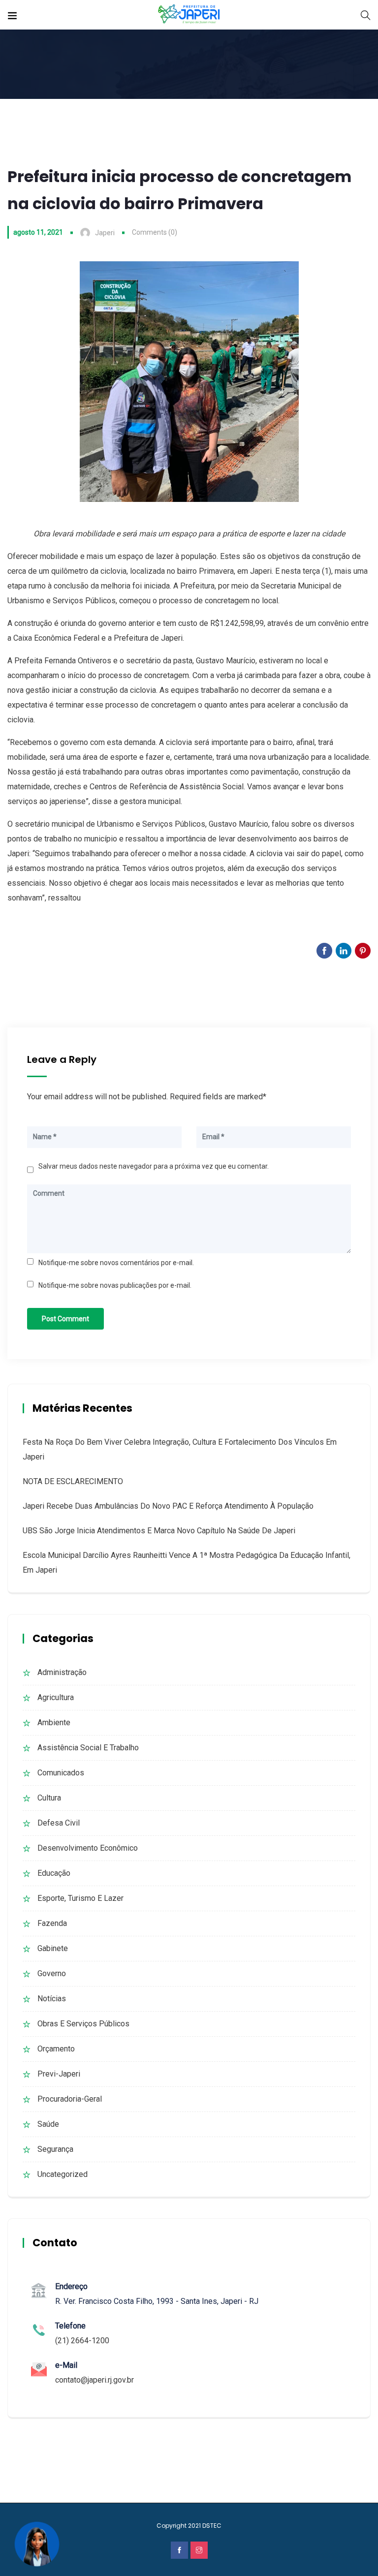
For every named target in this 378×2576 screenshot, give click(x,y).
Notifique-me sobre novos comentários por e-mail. (116, 1263)
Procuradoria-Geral (70, 2099)
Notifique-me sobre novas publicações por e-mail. (115, 1285)
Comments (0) (155, 232)
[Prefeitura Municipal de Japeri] (189, 15)
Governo (52, 1973)
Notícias (52, 1999)
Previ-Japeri (59, 2074)
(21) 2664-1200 (82, 2341)
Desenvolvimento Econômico (88, 1848)
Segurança (55, 2149)
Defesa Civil (59, 1823)
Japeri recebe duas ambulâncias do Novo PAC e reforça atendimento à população (168, 1506)
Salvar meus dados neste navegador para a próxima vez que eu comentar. (154, 1166)
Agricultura (56, 1697)
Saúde (48, 2124)
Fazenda (52, 1923)
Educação (54, 1873)
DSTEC (212, 2526)
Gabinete (53, 1948)
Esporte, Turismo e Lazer (80, 1898)
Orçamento (56, 2049)
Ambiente (54, 1723)
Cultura (49, 1798)
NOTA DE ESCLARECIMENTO (73, 1481)
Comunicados (61, 1773)
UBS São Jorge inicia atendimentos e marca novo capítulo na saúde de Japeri (159, 1531)
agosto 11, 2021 (38, 232)
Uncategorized (63, 2174)
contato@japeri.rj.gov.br (94, 2380)
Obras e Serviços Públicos (83, 2024)
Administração (62, 1672)
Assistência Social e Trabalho (88, 1748)
